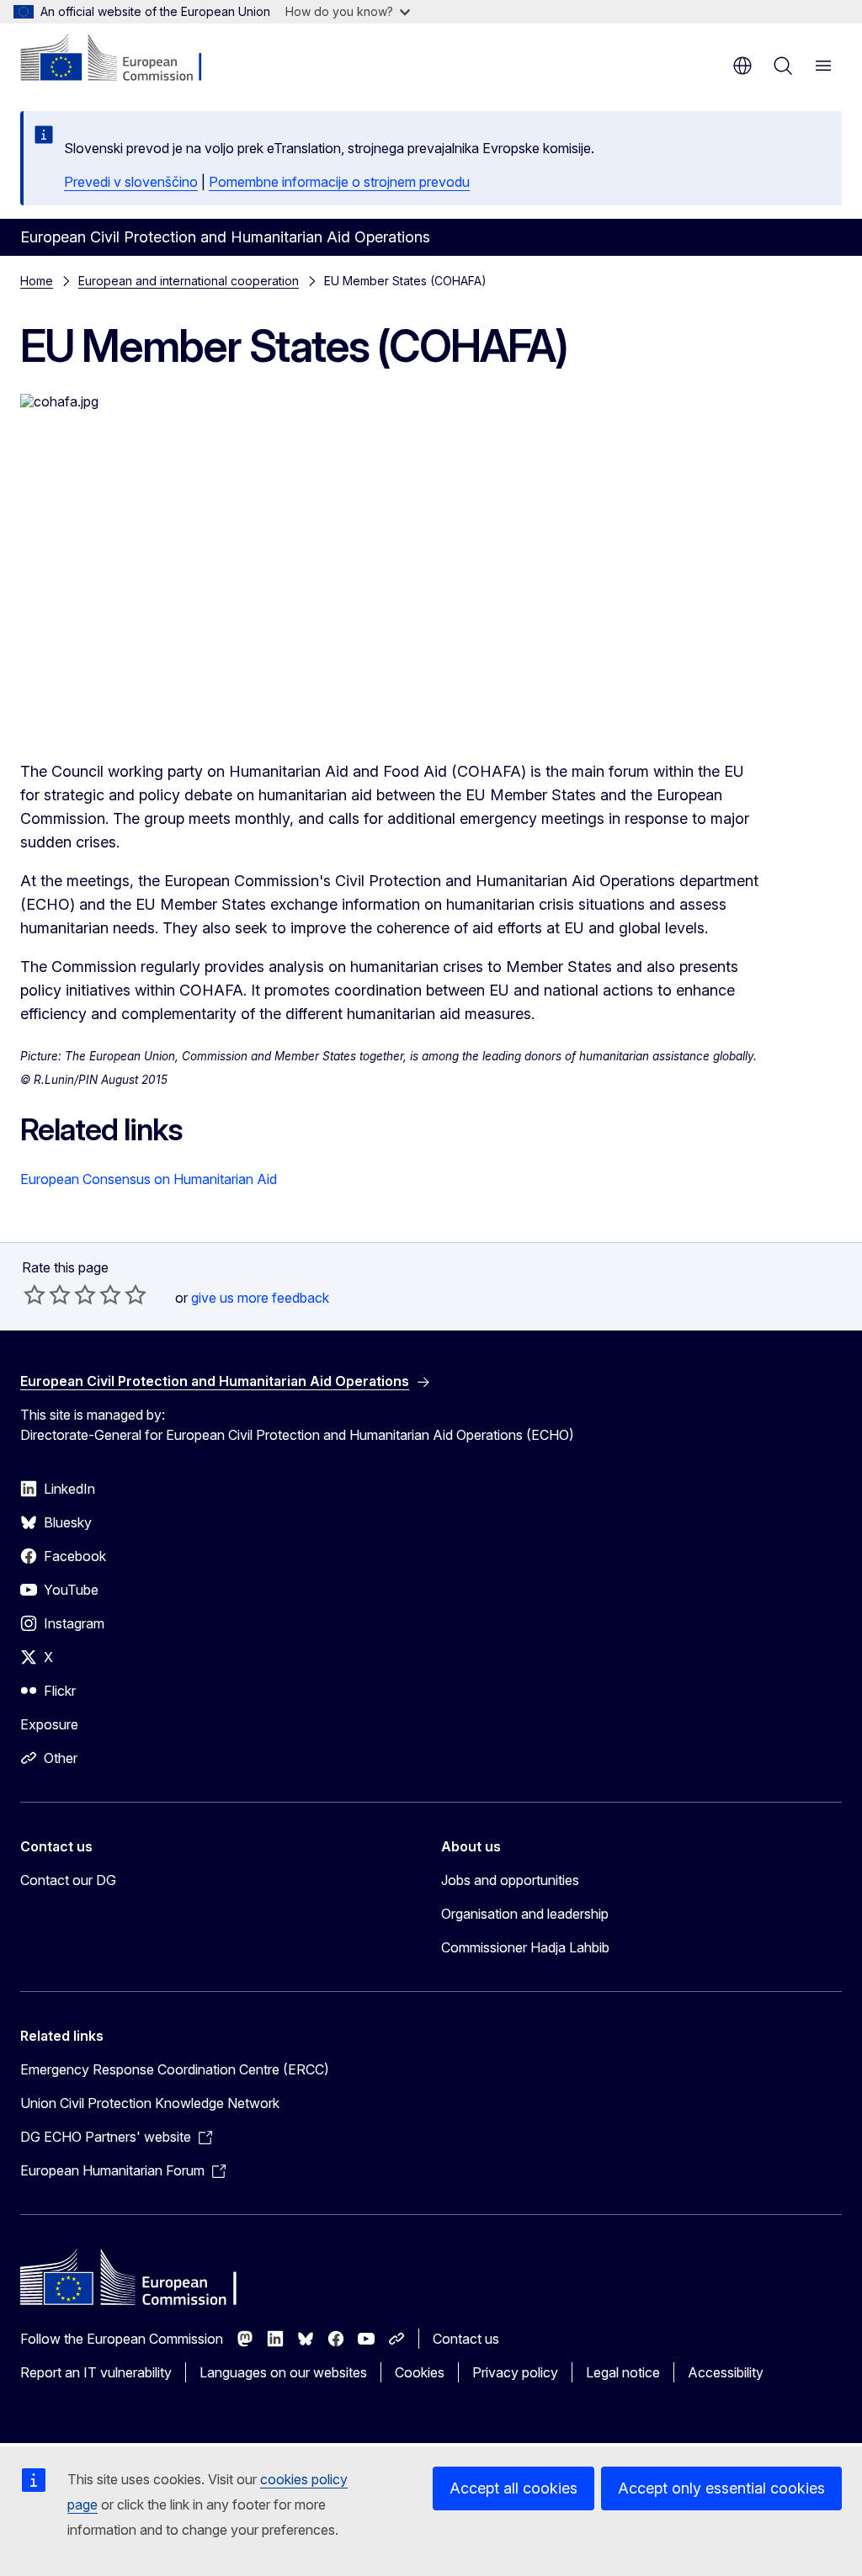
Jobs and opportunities (510, 1880)
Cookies (420, 2372)
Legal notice (623, 2372)
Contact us (466, 2339)
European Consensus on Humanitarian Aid (149, 1179)
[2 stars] (47, 1294)
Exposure (49, 1724)
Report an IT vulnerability (96, 2372)
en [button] (742, 66)
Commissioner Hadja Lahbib (525, 1947)
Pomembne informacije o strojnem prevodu (339, 182)
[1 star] (35, 1294)
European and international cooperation (189, 281)
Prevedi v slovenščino (131, 182)
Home (37, 281)
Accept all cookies (513, 2488)
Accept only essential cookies (721, 2488)
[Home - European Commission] (122, 59)
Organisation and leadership (525, 1914)
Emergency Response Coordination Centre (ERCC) (175, 2069)
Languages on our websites (283, 2372)
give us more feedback (260, 1298)
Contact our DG (68, 1880)
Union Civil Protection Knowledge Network (150, 2103)
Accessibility (726, 2372)
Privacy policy (515, 2372)
